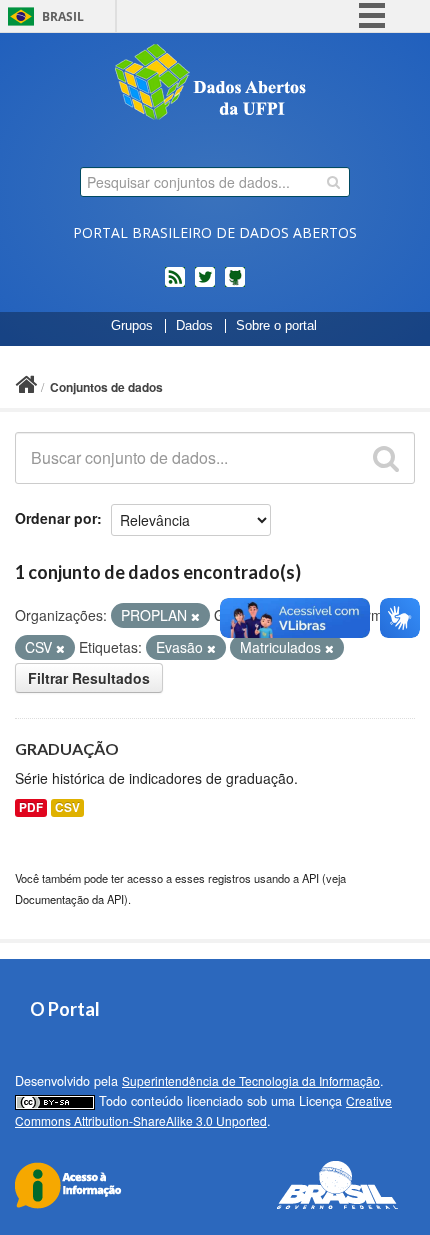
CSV (67, 807)
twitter (205, 285)
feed (175, 285)
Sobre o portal (276, 326)
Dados (194, 326)
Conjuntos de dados (106, 387)
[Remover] (195, 616)
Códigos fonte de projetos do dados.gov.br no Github (235, 285)
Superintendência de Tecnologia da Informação (251, 1080)
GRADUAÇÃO (67, 748)
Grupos (132, 326)
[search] (333, 182)
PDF (31, 807)
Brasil (63, 16)
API (310, 878)
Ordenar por (56, 518)
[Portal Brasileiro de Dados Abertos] (215, 84)
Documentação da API (69, 899)
